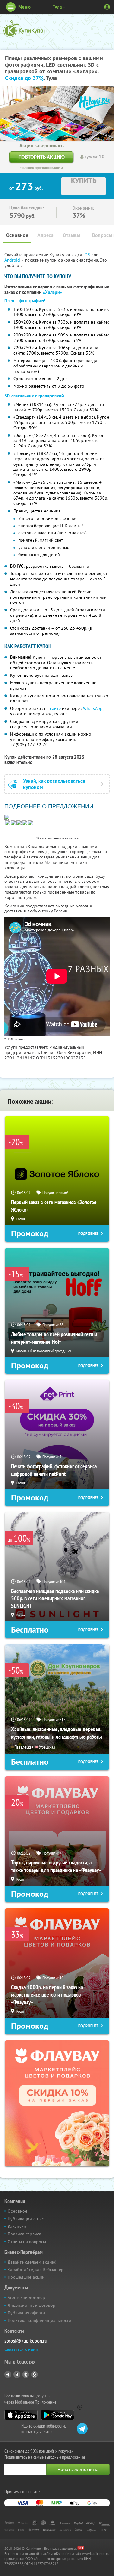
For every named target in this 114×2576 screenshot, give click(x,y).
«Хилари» (52, 292)
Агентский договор (26, 2297)
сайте (55, 708)
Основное (17, 235)
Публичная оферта (26, 2313)
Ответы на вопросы (27, 2242)
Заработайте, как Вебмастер (36, 2270)
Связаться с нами (21, 2349)
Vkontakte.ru (17, 2374)
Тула (57, 7)
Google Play (57, 2415)
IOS (87, 255)
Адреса (45, 235)
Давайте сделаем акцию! (32, 2262)
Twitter (26, 2374)
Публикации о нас (26, 2219)
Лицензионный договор (32, 2305)
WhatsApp (93, 708)
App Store (21, 2415)
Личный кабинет (107, 7)
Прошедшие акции (26, 2277)
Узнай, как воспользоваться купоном (54, 784)
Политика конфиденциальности (39, 2320)
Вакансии (17, 2226)
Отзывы (71, 235)
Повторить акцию (41, 157)
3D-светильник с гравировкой (34, 396)
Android (13, 260)
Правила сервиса (24, 2234)
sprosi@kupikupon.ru (26, 2341)
